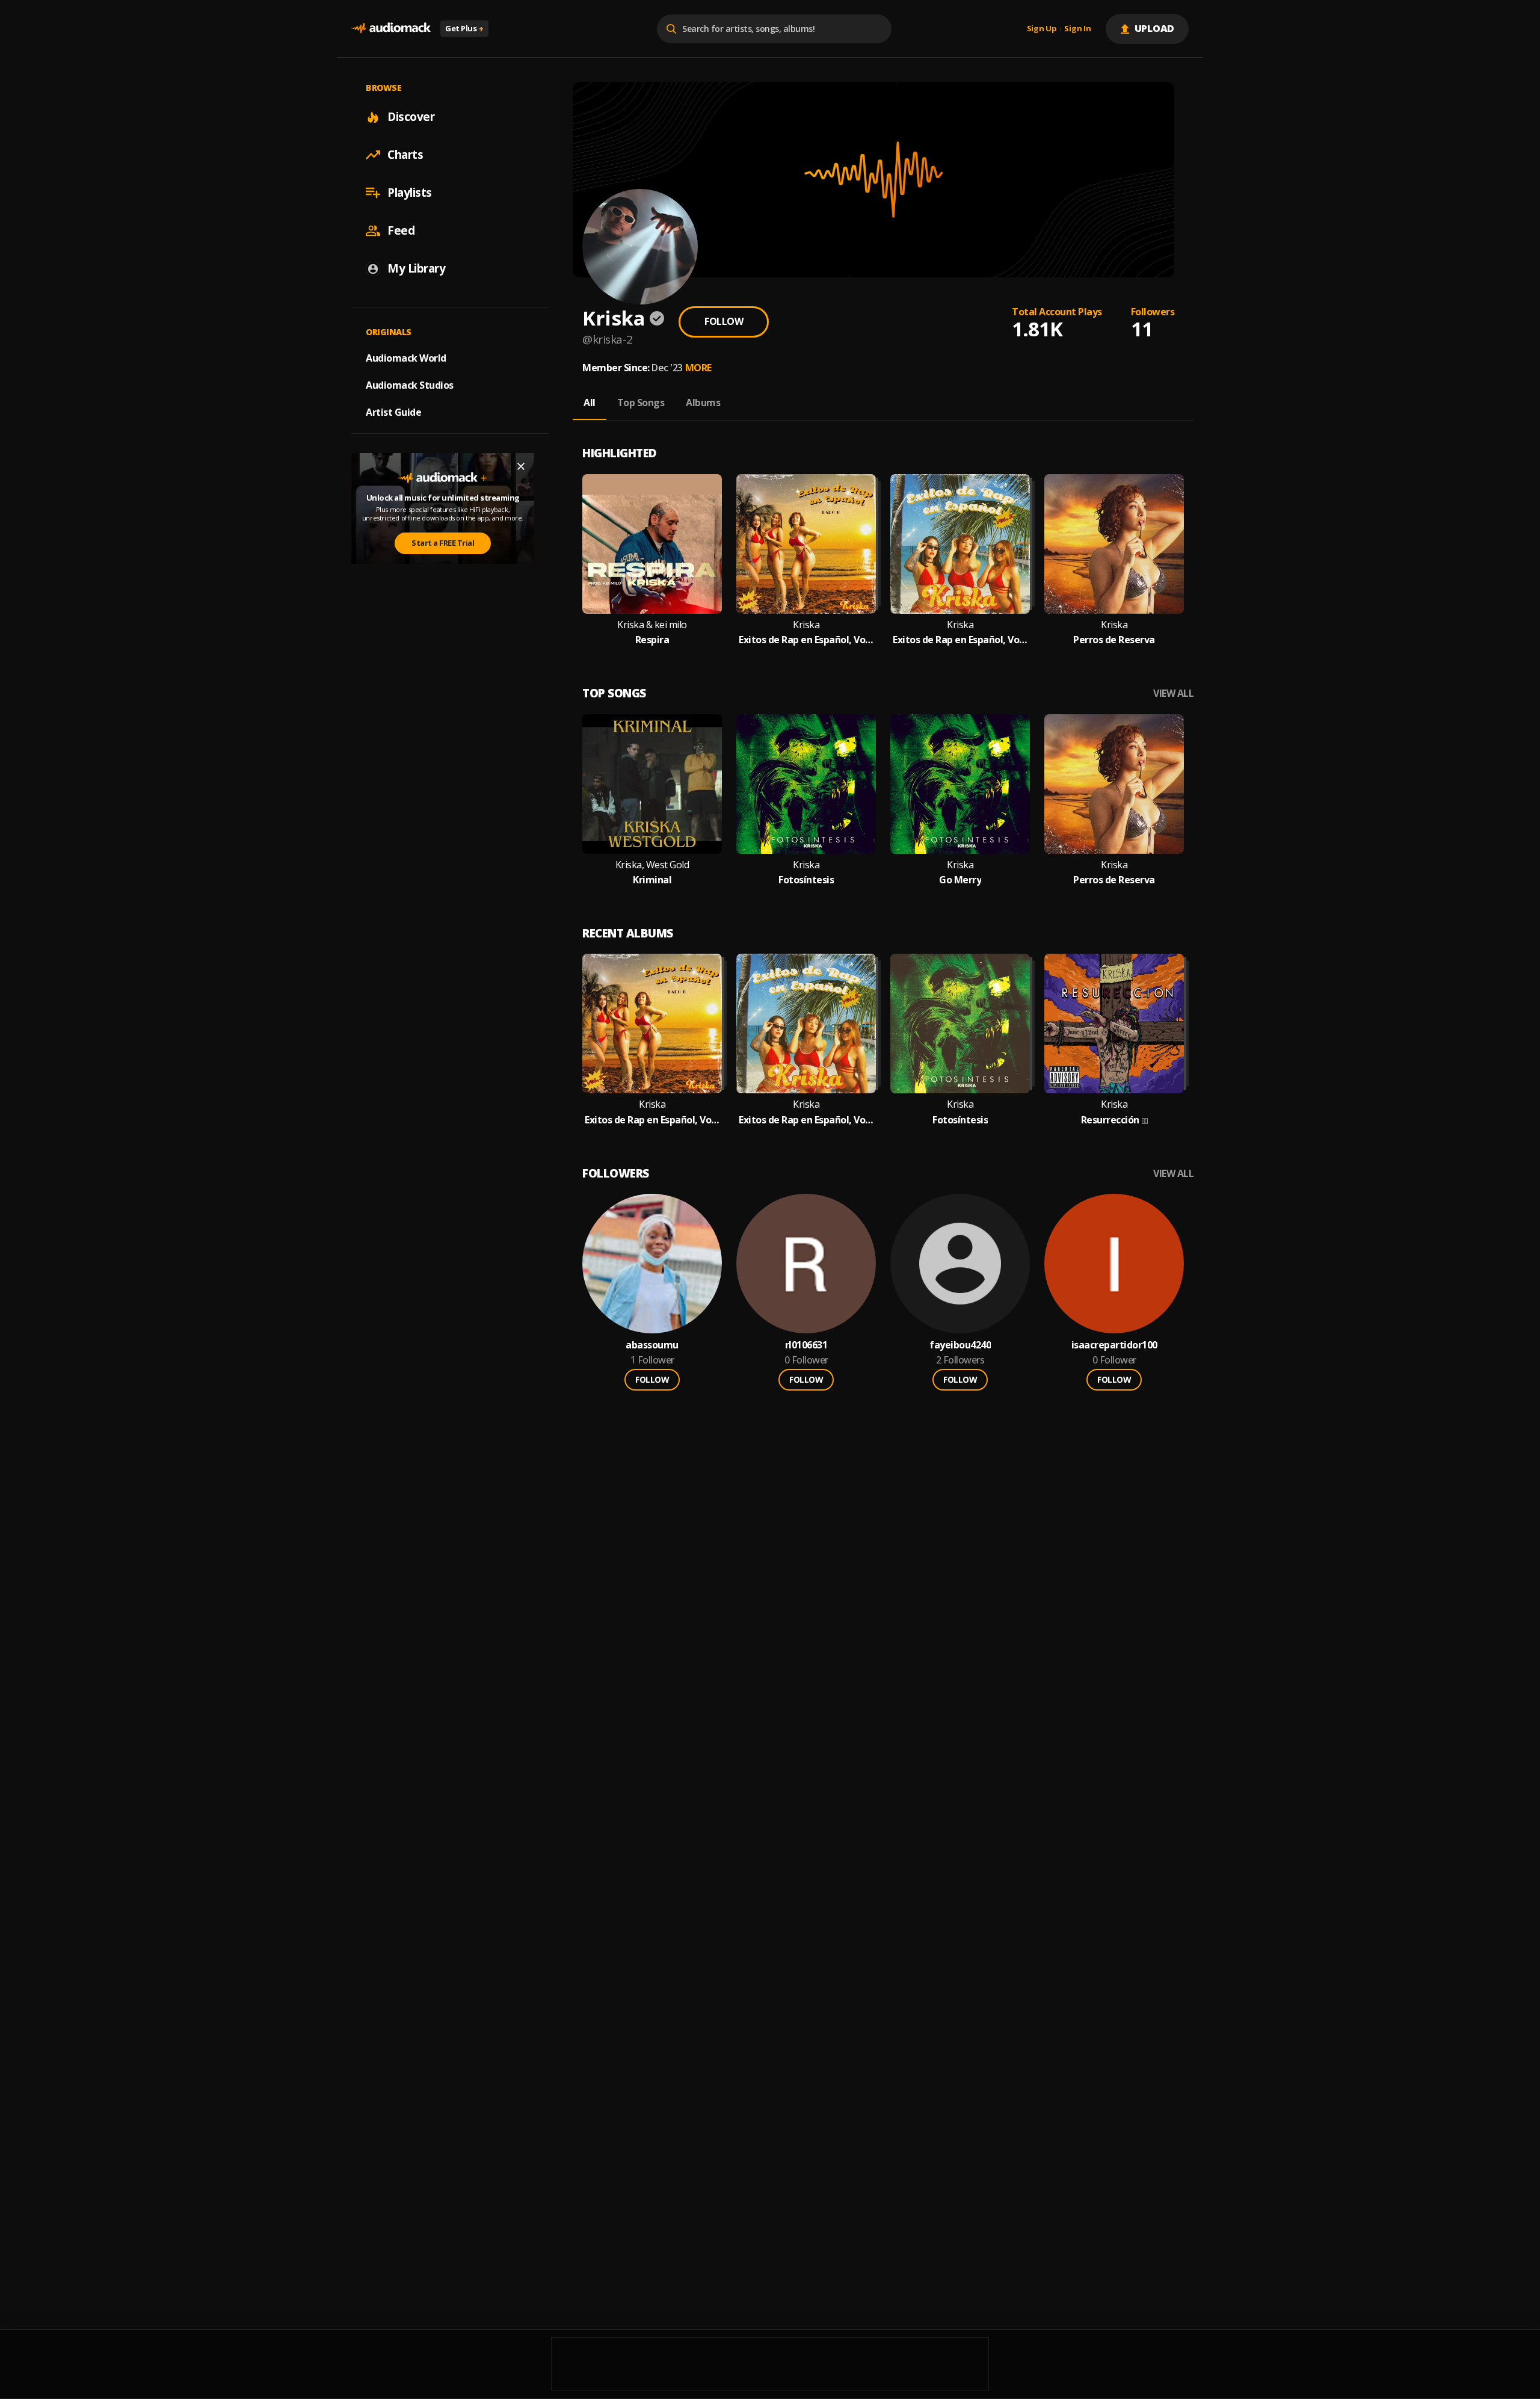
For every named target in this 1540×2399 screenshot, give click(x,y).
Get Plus (464, 28)
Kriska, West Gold (652, 865)
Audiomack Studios (410, 385)
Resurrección (1110, 1120)
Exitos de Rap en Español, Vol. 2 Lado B (806, 640)
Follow (724, 321)
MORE (698, 368)
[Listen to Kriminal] (652, 784)
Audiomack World (406, 358)
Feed (401, 230)
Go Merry (960, 880)
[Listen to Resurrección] (1114, 1024)
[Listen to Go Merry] (960, 784)
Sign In (1077, 29)
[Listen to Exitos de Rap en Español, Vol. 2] (960, 544)
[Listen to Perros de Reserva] (1114, 544)
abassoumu (652, 1345)
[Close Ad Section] (521, 466)
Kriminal (652, 880)
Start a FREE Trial (443, 543)
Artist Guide (393, 412)
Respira (652, 640)
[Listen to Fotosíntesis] (806, 784)
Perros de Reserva (1114, 640)
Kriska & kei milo (652, 625)
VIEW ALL (1173, 693)
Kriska (806, 625)
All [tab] (590, 403)
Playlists (410, 193)
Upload (1155, 28)
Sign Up (1042, 29)
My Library (416, 268)
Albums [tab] (703, 403)
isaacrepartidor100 (1114, 1345)
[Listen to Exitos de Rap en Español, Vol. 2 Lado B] (806, 544)
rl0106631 (806, 1345)
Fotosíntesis (806, 880)
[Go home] (391, 29)
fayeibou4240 (960, 1345)
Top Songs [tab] (641, 403)
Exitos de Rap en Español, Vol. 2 (960, 640)
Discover (411, 117)
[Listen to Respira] (652, 544)
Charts (405, 155)
